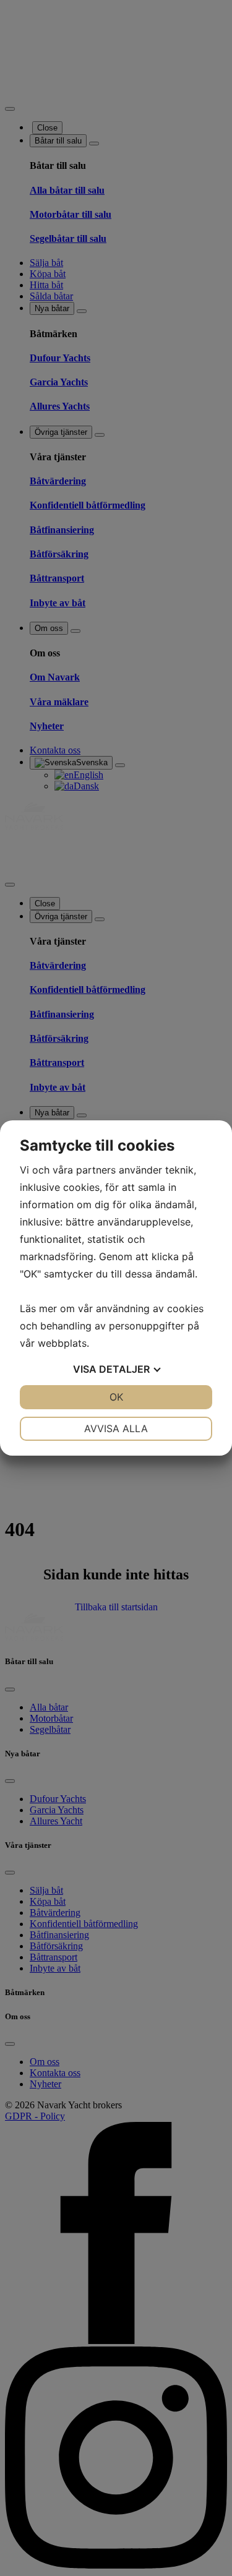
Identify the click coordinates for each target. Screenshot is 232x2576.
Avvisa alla (116, 1428)
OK (116, 1397)
